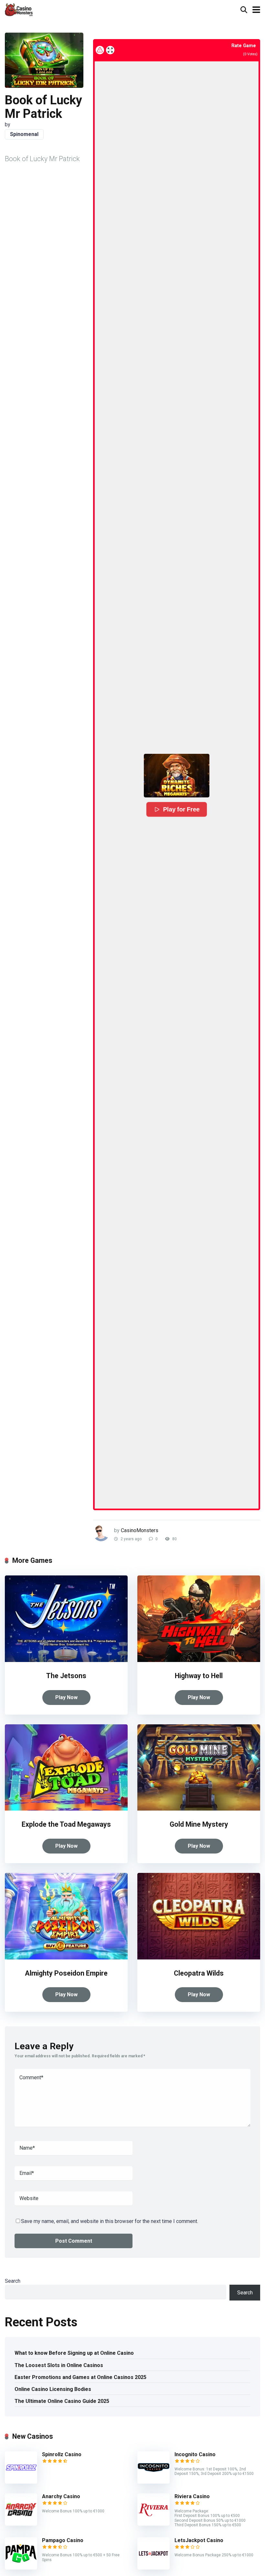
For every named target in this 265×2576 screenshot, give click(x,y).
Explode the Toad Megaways (66, 1824)
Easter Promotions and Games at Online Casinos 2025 (80, 2377)
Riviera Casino (192, 2496)
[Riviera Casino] (154, 2524)
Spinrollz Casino (62, 2454)
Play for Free (181, 809)
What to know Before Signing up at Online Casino (74, 2353)
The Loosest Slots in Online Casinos (59, 2365)
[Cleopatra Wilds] (199, 1958)
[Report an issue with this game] (100, 50)
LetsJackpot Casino (199, 2540)
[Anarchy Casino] (21, 2524)
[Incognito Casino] (154, 2482)
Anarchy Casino (61, 2496)
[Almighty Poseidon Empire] (66, 1958)
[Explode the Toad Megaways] (66, 1809)
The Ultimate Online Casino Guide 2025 (62, 2401)
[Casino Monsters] (19, 9)
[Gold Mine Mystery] (199, 1809)
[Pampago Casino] (21, 2568)
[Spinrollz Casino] (21, 2482)
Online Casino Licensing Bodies (53, 2389)
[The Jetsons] (66, 1660)
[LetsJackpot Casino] (154, 2568)
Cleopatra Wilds (199, 1973)
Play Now (66, 1697)
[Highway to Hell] (199, 1660)
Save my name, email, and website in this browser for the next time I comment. (110, 2221)
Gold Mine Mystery (199, 1824)
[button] (177, 776)
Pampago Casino (63, 2540)
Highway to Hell (199, 1676)
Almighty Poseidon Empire (66, 1973)
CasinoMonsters (140, 1530)
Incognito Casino (195, 2454)
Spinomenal (24, 134)
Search (13, 2281)
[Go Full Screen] (110, 50)
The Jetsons (66, 1676)
